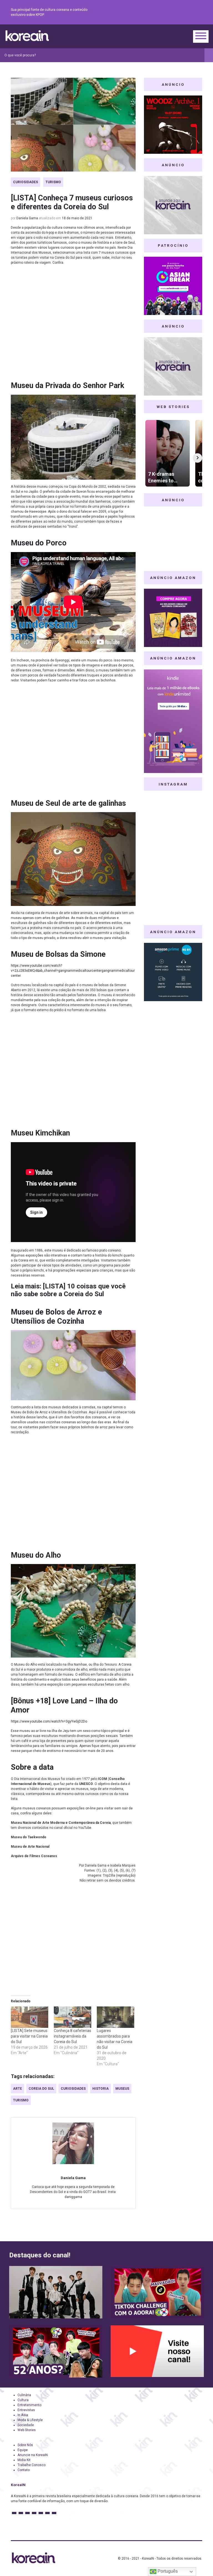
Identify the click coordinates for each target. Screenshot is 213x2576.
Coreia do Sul (41, 2089)
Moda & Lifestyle (30, 2420)
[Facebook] (159, 12)
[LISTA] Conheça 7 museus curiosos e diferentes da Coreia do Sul (72, 202)
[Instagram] (166, 12)
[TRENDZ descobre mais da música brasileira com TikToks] (56, 2292)
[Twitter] (172, 12)
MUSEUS (122, 2089)
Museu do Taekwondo (29, 1837)
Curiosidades (26, 182)
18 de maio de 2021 (77, 218)
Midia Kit (24, 2460)
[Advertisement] (73, 325)
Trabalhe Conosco (31, 2465)
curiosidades (73, 2089)
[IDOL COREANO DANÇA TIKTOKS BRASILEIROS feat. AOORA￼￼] (157, 2292)
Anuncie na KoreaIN (33, 2455)
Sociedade (26, 2425)
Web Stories (27, 2430)
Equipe (23, 2450)
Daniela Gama (27, 218)
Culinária (24, 2395)
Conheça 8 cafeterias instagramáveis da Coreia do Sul (73, 2036)
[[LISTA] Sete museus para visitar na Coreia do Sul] (30, 2017)
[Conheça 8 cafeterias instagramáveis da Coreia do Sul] (73, 2017)
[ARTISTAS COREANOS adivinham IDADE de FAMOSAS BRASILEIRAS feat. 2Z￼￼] (56, 2351)
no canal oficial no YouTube (70, 1828)
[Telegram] (199, 12)
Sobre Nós (25, 2445)
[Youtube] (179, 12)
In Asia (23, 2415)
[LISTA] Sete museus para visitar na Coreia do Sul (29, 2036)
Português (167, 2571)
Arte (17, 2089)
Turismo (53, 182)
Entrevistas (26, 2410)
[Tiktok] (192, 12)
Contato (24, 2470)
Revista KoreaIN (27, 36)
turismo (21, 2100)
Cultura (23, 2400)
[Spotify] (186, 12)
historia (101, 2089)
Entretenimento (29, 2405)
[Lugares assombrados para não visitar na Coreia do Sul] (116, 2017)
